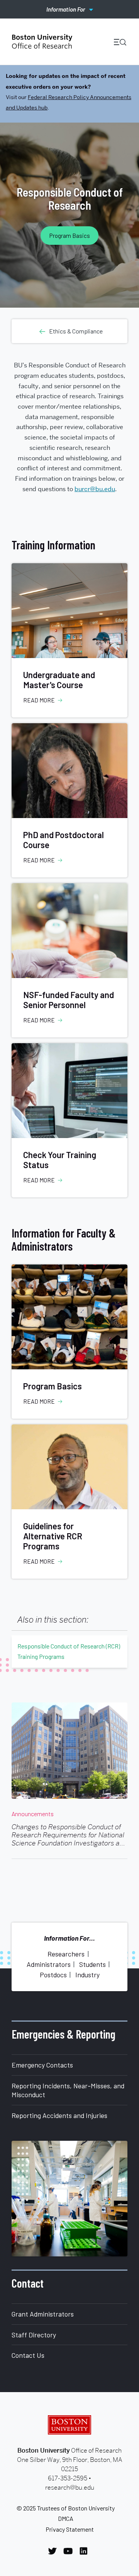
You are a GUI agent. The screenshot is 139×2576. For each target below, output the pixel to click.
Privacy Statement (70, 2529)
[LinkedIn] (86, 2551)
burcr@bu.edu (95, 489)
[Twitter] (54, 2551)
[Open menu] (117, 42)
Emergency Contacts (42, 2065)
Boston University (69, 2425)
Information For (66, 9)
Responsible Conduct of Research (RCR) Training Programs (69, 1651)
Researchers (66, 1954)
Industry (87, 1975)
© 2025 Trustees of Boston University (66, 2508)
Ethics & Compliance (76, 331)
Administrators (49, 1964)
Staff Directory (34, 2335)
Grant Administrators (43, 2314)
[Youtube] (70, 2551)
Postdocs (53, 1975)
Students (92, 1964)
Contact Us (28, 2355)
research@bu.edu (70, 2488)
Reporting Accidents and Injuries (59, 2115)
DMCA (66, 2518)
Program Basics (70, 236)
